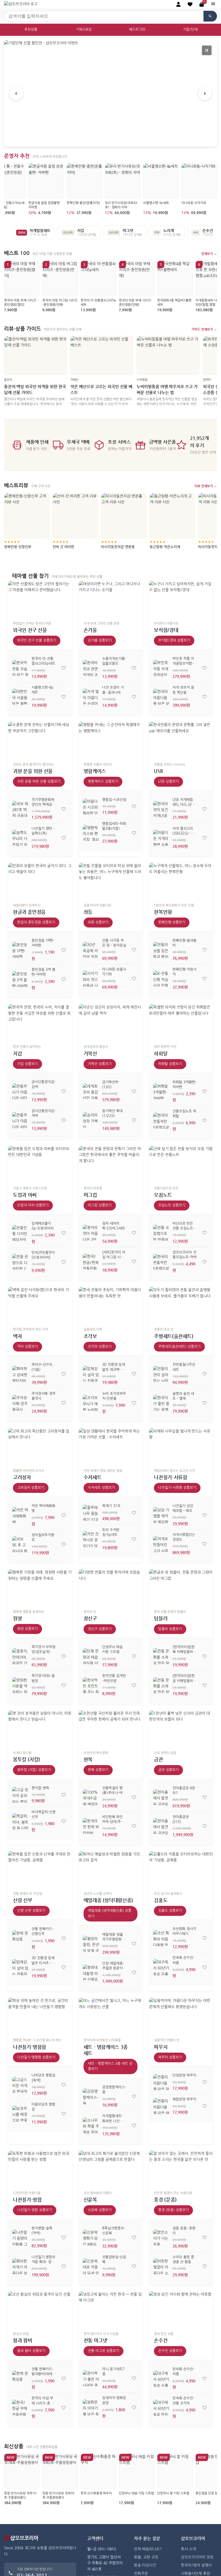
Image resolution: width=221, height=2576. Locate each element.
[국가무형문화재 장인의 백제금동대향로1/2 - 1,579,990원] (20, 809)
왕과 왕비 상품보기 (31, 2351)
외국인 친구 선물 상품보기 (37, 640)
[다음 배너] (205, 93)
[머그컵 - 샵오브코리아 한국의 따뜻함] (111, 1164)
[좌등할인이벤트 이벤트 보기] (110, 93)
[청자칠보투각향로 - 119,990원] (20, 1544)
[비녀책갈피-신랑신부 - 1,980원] (20, 1821)
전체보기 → (209, 254)
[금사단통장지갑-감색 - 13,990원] (20, 1091)
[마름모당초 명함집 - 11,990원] (20, 2114)
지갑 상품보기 (27, 1064)
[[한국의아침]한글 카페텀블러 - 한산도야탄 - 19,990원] (161, 1685)
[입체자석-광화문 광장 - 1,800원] (91, 2407)
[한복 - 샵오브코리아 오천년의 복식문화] (111, 1728)
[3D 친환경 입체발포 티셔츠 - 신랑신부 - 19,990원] (20, 1967)
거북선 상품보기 (100, 1064)
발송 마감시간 (145, 2565)
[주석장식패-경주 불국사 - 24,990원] (20, 1403)
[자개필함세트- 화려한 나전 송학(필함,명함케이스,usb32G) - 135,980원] (91, 2126)
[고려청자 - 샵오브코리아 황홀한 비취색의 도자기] (40, 1446)
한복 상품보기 (98, 1770)
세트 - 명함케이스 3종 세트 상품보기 (110, 2066)
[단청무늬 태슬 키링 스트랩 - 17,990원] (91, 1656)
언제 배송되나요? (148, 2549)
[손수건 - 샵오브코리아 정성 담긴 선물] (181, 2309)
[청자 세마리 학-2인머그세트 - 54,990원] (91, 1233)
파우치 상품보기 (170, 2057)
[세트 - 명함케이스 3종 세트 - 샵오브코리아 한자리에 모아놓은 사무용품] (111, 2016)
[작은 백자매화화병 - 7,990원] (20, 1515)
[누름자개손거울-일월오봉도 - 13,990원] (91, 668)
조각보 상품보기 (100, 1347)
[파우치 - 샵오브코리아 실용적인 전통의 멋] (181, 2016)
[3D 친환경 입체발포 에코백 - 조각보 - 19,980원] (91, 1374)
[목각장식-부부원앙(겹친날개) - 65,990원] (20, 1656)
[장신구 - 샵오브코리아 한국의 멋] (111, 1587)
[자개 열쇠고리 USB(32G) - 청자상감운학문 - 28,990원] (161, 838)
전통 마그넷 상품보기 (103, 2351)
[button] (190, 4)
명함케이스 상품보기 (103, 781)
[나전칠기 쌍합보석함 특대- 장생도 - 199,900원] (20, 2266)
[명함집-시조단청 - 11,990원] (91, 807)
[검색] (210, 16)
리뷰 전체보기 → (206, 486)
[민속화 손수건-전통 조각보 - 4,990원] (161, 2408)
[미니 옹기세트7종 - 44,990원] (91, 2378)
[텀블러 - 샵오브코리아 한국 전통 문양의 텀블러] (181, 1587)
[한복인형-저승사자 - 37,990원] (161, 979)
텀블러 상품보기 (170, 1629)
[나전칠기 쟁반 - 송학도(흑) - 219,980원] (20, 838)
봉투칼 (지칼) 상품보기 (34, 1770)
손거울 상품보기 (100, 640)
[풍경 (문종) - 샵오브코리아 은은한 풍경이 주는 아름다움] (181, 2169)
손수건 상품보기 (170, 2351)
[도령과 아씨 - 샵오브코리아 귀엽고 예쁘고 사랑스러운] (40, 1164)
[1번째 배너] (105, 139)
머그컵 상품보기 (100, 1205)
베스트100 (137, 29)
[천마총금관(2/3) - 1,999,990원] (161, 1826)
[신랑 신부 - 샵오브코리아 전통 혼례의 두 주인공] (40, 1869)
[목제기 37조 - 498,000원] (91, 1513)
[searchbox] (104, 16)
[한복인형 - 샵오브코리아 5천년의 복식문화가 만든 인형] (181, 881)
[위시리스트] (64, 668)
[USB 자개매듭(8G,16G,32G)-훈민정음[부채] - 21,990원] (161, 809)
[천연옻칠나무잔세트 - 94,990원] (161, 1374)
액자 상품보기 (27, 1347)
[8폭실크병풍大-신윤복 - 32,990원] (91, 2238)
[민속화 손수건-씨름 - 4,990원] (161, 1967)
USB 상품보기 (168, 781)
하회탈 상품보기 (170, 1064)
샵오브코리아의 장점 (197, 2557)
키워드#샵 (84, 29)
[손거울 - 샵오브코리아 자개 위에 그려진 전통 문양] (111, 599)
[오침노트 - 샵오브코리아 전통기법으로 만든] (181, 1164)
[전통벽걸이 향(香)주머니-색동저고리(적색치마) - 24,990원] (91, 1797)
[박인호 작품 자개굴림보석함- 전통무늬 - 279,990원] (161, 668)
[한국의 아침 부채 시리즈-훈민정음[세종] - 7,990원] (20, 2408)
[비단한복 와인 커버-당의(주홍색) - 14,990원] (91, 1826)
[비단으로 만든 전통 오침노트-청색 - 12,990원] (161, 1233)
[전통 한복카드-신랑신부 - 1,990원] (20, 1938)
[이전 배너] (16, 93)
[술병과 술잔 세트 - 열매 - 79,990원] (161, 1403)
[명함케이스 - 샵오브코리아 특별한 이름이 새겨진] (111, 740)
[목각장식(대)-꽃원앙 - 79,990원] (20, 1685)
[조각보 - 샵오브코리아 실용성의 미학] (111, 1305)
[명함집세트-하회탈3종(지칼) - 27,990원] (91, 833)
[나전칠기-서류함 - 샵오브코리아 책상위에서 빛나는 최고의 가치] (181, 1446)
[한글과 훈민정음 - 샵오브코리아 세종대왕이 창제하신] (40, 881)
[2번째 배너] (110, 139)
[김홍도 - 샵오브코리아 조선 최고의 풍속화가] (181, 1869)
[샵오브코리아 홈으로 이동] (21, 4)
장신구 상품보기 (100, 1629)
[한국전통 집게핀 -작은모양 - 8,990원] (91, 1685)
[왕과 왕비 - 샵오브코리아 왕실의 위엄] (40, 2309)
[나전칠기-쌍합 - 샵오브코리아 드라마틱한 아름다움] (40, 2169)
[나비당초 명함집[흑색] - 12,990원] (20, 2085)
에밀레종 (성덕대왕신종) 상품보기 (110, 1913)
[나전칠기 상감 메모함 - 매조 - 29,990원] (161, 1515)
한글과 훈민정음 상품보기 (36, 922)
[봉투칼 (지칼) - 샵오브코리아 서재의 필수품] (40, 1728)
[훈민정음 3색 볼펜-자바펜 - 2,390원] (20, 979)
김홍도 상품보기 (170, 1911)
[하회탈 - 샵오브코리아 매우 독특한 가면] (181, 1022)
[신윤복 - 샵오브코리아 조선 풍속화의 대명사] (111, 2169)
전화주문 (141, 2574)
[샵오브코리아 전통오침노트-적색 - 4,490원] (161, 1262)
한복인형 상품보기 (172, 922)
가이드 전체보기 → (204, 329)
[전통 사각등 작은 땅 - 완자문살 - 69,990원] (91, 950)
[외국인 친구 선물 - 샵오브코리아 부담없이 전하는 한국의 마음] (40, 599)
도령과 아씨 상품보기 (33, 1205)
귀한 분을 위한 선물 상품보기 (39, 781)
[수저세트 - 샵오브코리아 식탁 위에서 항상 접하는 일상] (111, 1446)
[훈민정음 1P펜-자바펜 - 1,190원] (20, 950)
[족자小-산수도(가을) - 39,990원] (20, 1374)
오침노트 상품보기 (172, 1205)
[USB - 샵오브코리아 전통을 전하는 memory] (181, 740)
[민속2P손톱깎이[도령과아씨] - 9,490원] (20, 1262)
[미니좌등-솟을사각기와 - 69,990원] (91, 979)
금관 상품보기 (168, 1770)
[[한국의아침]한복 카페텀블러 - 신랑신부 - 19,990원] (161, 1656)
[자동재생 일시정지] (207, 50)
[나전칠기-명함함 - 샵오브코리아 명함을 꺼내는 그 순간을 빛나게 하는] (40, 2016)
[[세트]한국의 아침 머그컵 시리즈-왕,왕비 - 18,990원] (91, 1262)
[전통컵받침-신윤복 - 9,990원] (91, 2266)
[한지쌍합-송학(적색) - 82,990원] (20, 2238)
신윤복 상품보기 (100, 2210)
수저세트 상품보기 (101, 1488)
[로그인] (178, 4)
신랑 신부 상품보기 (31, 1911)
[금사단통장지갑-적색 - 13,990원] (20, 1120)
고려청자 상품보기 (31, 1488)
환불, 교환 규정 (146, 2557)
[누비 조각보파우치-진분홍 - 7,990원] (91, 1403)
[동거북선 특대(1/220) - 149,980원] (91, 1120)
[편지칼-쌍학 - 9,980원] (20, 1795)
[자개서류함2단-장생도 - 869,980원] (161, 1544)
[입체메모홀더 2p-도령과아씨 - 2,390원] (20, 1233)
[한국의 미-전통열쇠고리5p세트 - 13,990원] (20, 668)
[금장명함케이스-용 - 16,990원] (91, 2096)
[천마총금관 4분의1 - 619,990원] (161, 1797)
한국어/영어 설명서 (196, 2565)
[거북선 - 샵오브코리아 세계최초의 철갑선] (111, 1022)
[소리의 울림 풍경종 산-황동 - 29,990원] (161, 2266)
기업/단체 (190, 29)
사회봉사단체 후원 (195, 2574)
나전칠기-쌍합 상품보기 (35, 2210)
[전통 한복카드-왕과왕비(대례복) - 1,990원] (20, 2379)
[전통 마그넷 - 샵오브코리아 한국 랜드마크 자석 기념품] (111, 2309)
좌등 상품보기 (98, 922)
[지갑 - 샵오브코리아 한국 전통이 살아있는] (40, 1022)
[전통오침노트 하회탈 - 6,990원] (161, 1121)
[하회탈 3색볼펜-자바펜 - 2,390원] (161, 1091)
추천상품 (31, 29)
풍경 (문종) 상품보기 (173, 2210)
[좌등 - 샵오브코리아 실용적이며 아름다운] (111, 881)
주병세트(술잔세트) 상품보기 (179, 1347)
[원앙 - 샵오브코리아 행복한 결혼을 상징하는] (40, 1587)
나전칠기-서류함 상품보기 (177, 1488)
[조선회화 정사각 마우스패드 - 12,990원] (161, 1938)
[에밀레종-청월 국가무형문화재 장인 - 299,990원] (91, 1944)
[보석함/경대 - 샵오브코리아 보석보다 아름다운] (181, 599)
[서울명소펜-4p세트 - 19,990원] (20, 697)
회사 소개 (188, 2549)
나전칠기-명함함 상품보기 (36, 2057)
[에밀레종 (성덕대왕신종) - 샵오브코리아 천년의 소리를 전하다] (111, 1869)
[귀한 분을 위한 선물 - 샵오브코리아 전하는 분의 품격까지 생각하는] (40, 740)
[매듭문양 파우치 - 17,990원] (161, 2106)
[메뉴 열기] (213, 4)
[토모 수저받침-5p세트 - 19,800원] (91, 1539)
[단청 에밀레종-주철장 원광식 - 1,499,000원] (91, 1973)
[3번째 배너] (116, 139)
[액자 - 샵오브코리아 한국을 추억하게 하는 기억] (40, 1305)
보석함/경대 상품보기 (174, 640)
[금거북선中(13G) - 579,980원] (91, 1091)
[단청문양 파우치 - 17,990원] (161, 2082)
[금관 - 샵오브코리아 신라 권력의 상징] (181, 1728)
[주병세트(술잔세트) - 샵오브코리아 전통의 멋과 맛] (181, 1305)
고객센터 (95, 2538)
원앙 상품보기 (27, 1629)
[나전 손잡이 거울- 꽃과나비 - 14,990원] (91, 697)
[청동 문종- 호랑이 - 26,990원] (161, 2238)
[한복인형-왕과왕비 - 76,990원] (161, 950)
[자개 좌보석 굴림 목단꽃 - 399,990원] (161, 697)
